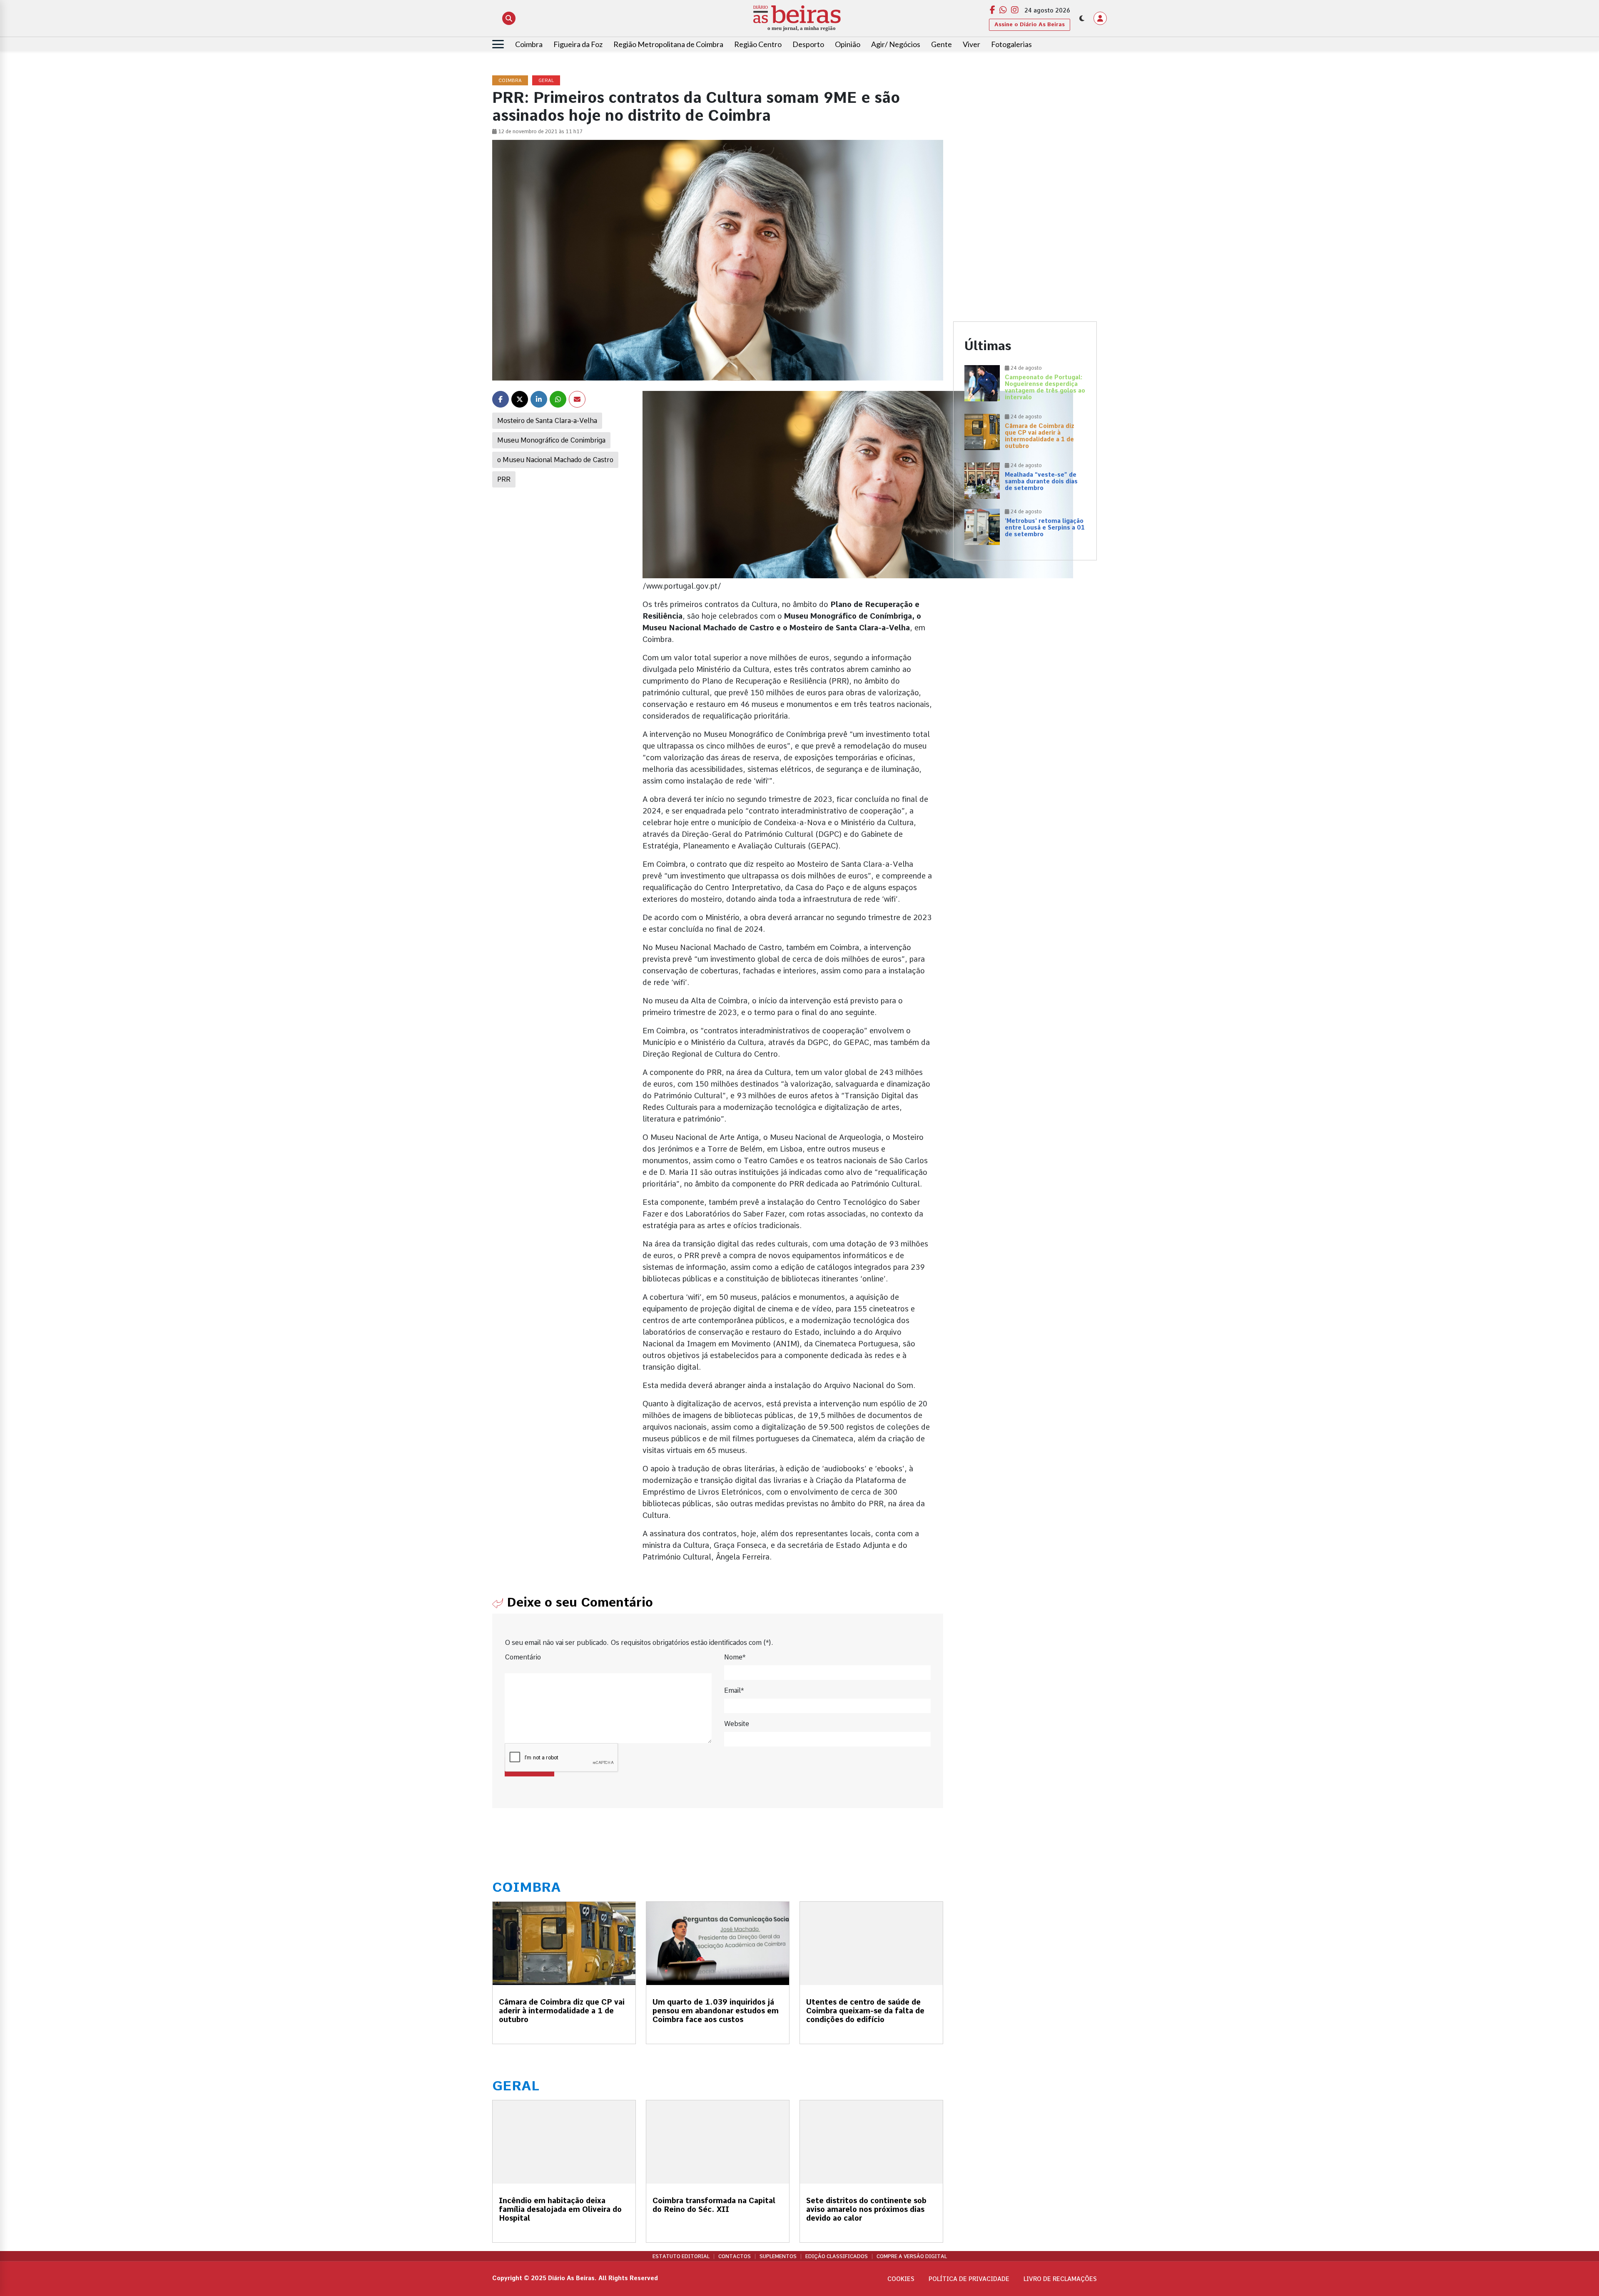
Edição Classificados (837, 2256)
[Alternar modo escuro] (1082, 18)
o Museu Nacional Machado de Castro (555, 460)
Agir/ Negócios (896, 44)
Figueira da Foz (578, 44)
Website (737, 1724)
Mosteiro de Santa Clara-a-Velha (547, 421)
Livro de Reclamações (1060, 2279)
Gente (941, 44)
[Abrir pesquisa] (509, 18)
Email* (734, 1690)
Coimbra (529, 44)
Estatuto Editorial (681, 2256)
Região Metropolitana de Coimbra (668, 44)
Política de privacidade (969, 2279)
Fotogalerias (1011, 44)
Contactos (735, 2256)
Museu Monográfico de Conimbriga (551, 440)
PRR (504, 479)
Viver (971, 44)
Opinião (848, 44)
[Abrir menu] (498, 44)
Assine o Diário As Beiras (1030, 24)
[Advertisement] (1025, 134)
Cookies (901, 2279)
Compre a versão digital (912, 2256)
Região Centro (758, 44)
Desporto (808, 44)
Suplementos (778, 2256)
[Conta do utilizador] (1100, 18)
